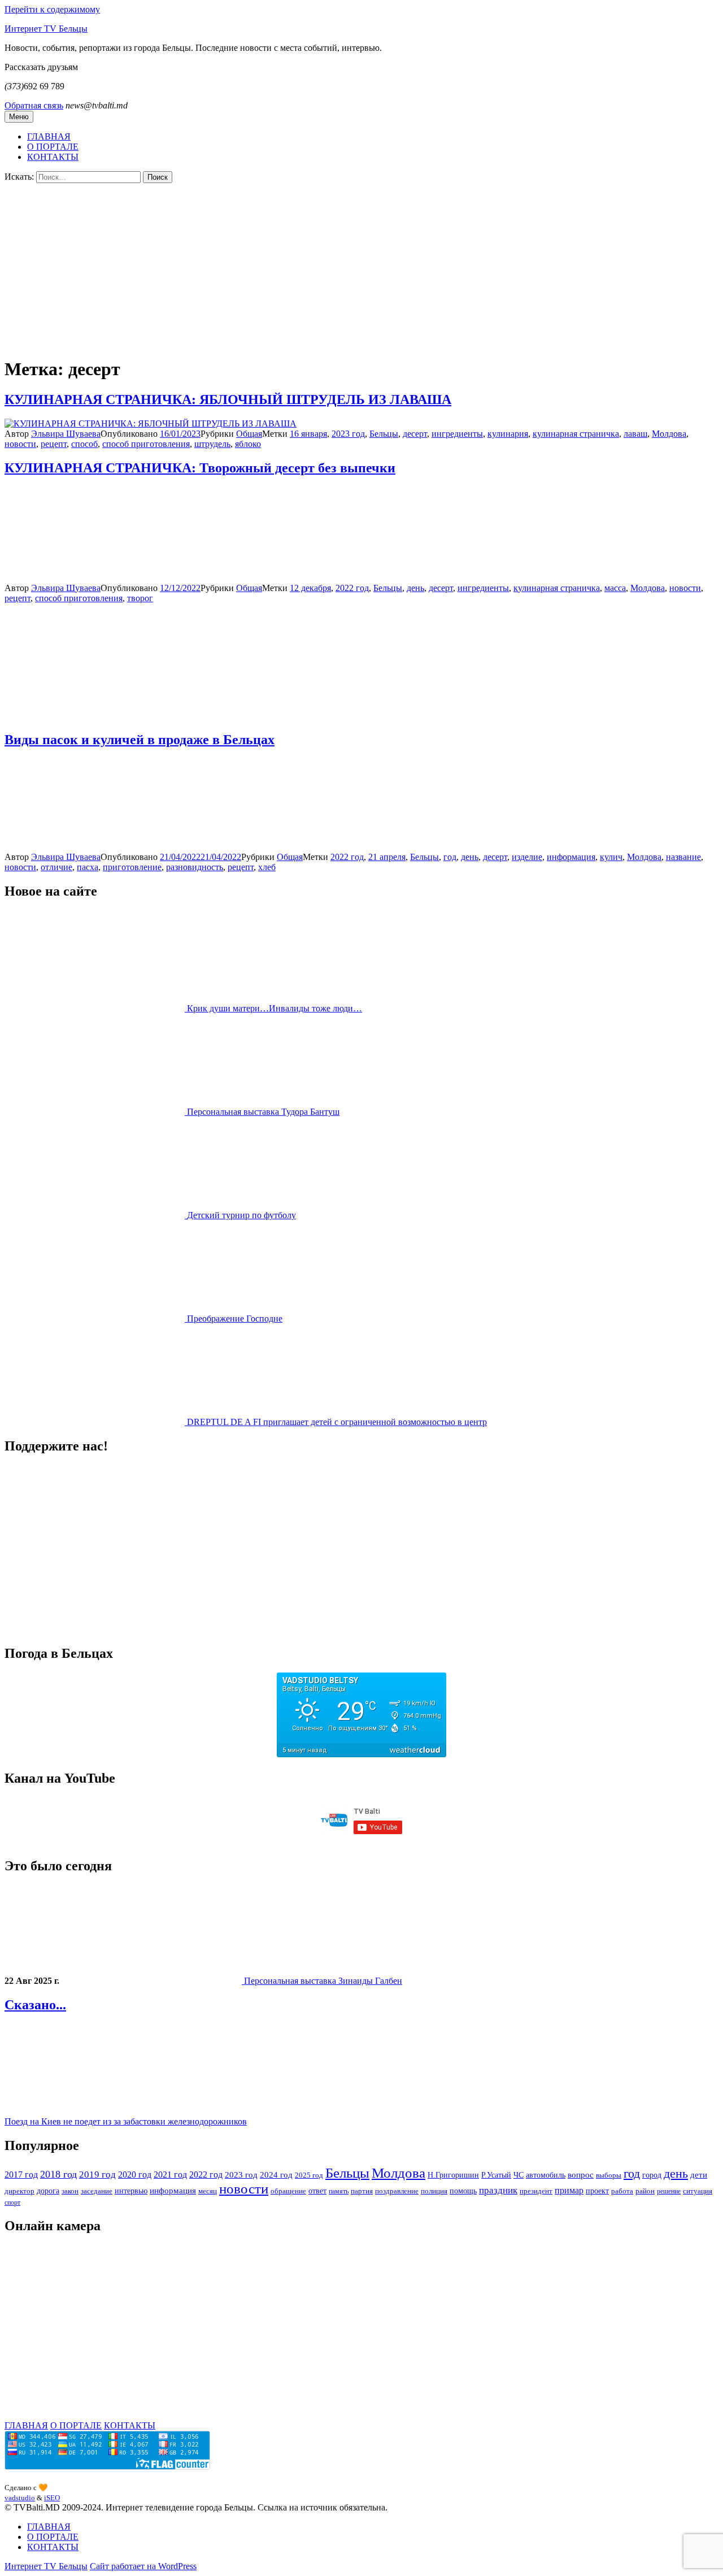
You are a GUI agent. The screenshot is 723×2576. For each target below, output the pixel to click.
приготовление (132, 867)
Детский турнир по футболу (241, 1215)
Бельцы (384, 434)
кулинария (508, 434)
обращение (288, 2191)
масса (615, 588)
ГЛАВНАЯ (49, 136)
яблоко (248, 444)
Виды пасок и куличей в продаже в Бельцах (140, 740)
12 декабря (310, 588)
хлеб (267, 867)
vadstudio (20, 2498)
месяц (208, 2191)
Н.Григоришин (453, 2175)
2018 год (58, 2174)
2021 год (170, 2175)
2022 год (352, 588)
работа (622, 2191)
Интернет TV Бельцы (46, 29)
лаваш (635, 434)
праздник (498, 2190)
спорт (12, 2203)
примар (569, 2190)
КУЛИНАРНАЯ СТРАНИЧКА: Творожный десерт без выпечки (200, 468)
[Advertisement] (361, 268)
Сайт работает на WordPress (143, 2566)
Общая (249, 434)
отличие (56, 867)
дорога (48, 2191)
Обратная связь (34, 105)
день (415, 588)
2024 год (276, 2175)
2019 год (97, 2175)
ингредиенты (457, 434)
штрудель (212, 444)
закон (70, 2191)
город (652, 2175)
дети (699, 2175)
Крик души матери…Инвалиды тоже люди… (275, 1008)
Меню (19, 117)
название (683, 857)
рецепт (54, 444)
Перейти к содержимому (52, 9)
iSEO (52, 2498)
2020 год (135, 2175)
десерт (415, 434)
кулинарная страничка (576, 434)
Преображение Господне (235, 1319)
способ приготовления (146, 444)
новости (20, 444)
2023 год (348, 434)
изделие (527, 857)
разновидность (195, 867)
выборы (609, 2175)
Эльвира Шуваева (66, 434)
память (339, 2191)
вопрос (581, 2175)
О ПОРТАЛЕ (53, 147)
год (450, 857)
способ (84, 444)
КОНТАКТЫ (53, 157)
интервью (131, 2191)
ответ (317, 2191)
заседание (97, 2191)
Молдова (669, 434)
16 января (308, 434)
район (645, 2191)
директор (19, 2191)
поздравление (397, 2191)
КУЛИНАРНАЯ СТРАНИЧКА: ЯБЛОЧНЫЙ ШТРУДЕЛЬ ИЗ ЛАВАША (228, 399)
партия (362, 2191)
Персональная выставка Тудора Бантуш (263, 1112)
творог (140, 598)
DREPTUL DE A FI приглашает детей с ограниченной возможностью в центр (337, 1422)
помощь (463, 2191)
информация (571, 857)
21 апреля (387, 857)
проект (597, 2191)
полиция (434, 2191)
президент (536, 2191)
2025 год (309, 2175)
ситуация (698, 2191)
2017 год (21, 2175)
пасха (88, 867)
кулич (611, 857)
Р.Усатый (496, 2175)
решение (669, 2191)
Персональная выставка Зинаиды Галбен (323, 1981)
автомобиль (546, 2175)
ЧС (519, 2175)
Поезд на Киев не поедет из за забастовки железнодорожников (126, 2121)
